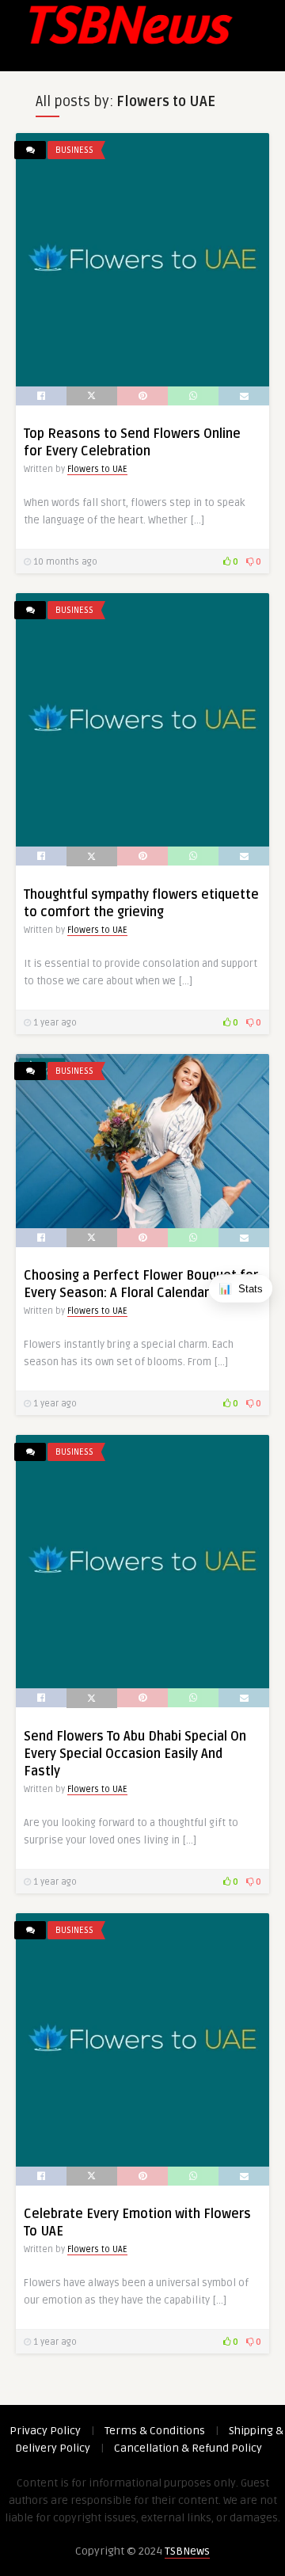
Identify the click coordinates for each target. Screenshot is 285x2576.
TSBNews (187, 2551)
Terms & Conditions (155, 2431)
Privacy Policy (45, 2431)
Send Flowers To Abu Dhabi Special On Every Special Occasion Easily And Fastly (135, 1754)
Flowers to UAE (97, 469)
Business (74, 150)
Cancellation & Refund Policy (188, 2448)
